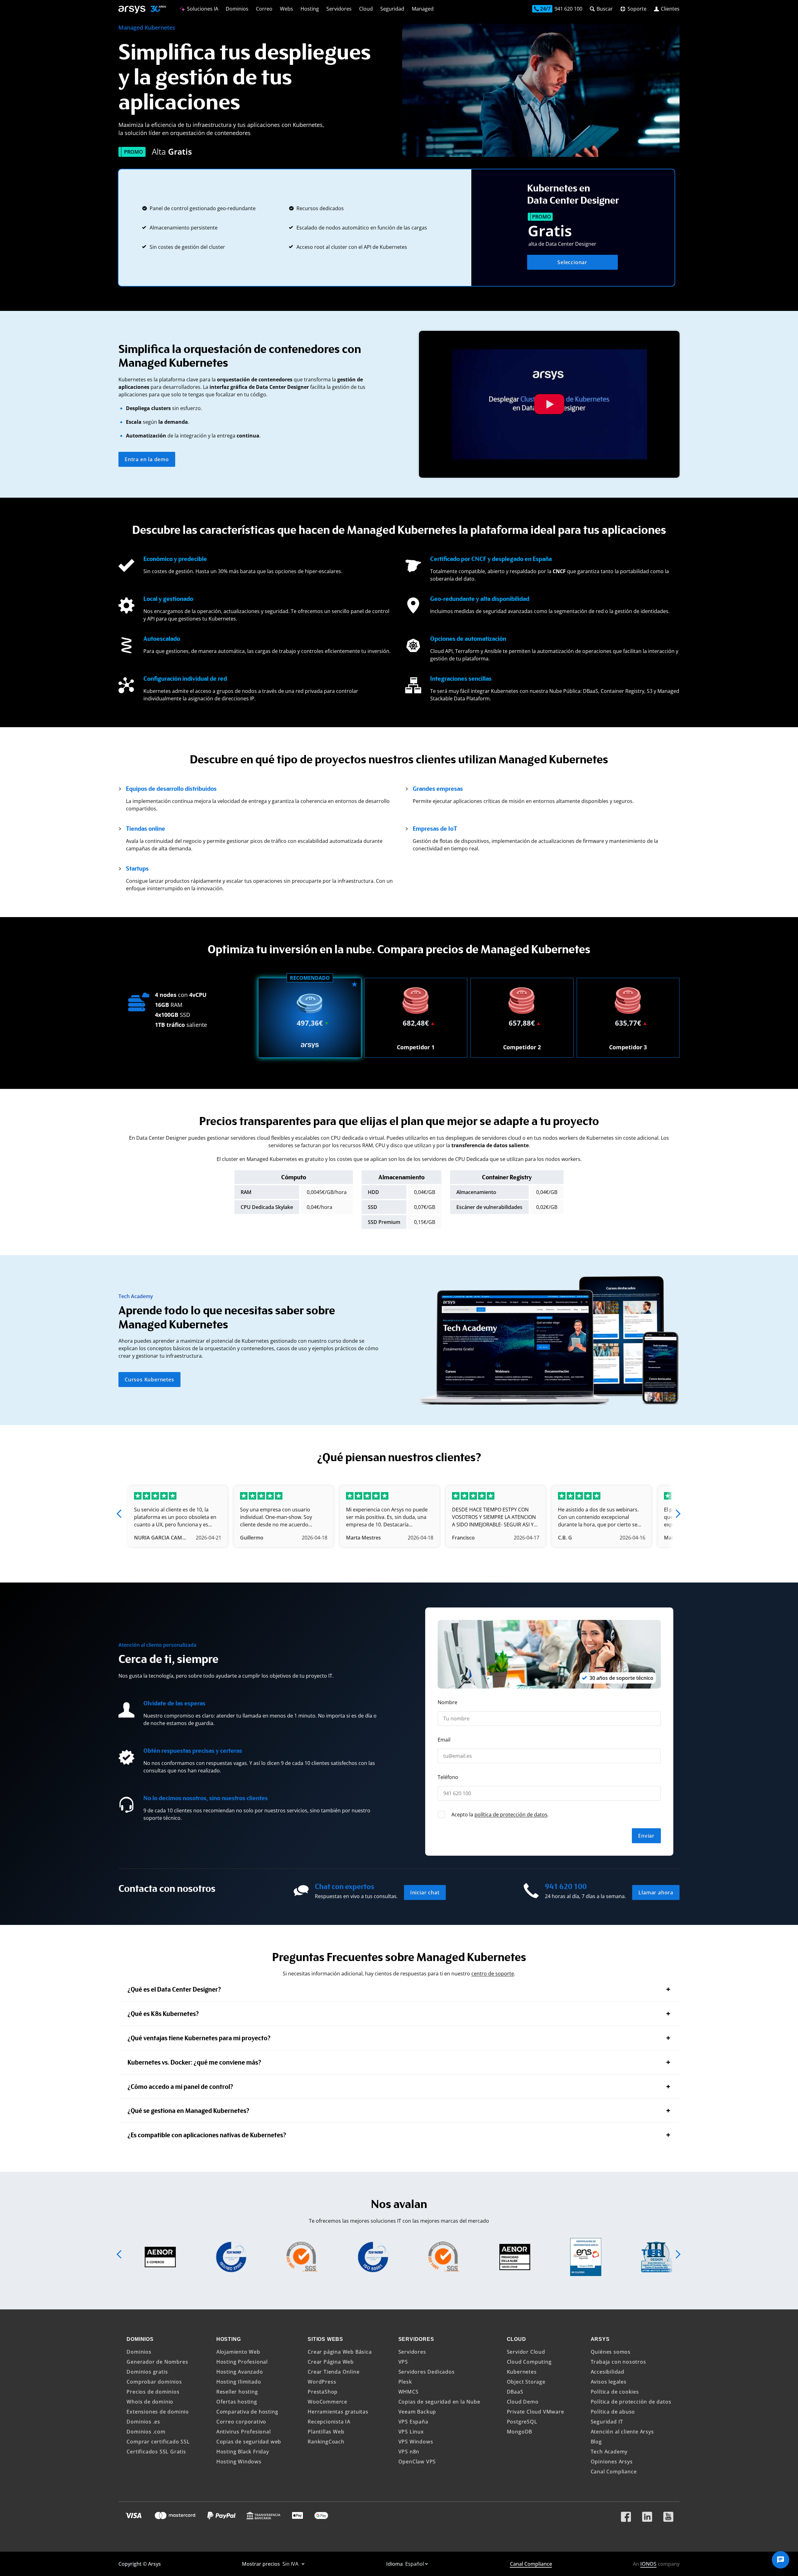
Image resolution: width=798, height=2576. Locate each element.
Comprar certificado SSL (158, 2442)
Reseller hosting (237, 2392)
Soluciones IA (202, 9)
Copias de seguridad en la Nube (439, 2402)
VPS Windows (416, 2442)
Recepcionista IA (329, 2422)
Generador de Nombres (157, 2362)
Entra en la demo (147, 459)
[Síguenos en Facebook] (626, 2514)
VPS (403, 2362)
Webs (286, 9)
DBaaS (515, 2392)
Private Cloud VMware (536, 2412)
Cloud (366, 9)
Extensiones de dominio (158, 2412)
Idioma (395, 2564)
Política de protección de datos (631, 2402)
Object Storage (526, 2382)
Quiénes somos (611, 2352)
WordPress (322, 2382)
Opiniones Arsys (612, 2462)
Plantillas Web (326, 2432)
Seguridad (392, 9)
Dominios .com (146, 2432)
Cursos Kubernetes (149, 1380)
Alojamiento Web (238, 2352)
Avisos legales (609, 2382)
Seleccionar (572, 262)
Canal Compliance (614, 2472)
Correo (264, 9)
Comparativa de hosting (247, 2412)
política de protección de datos (511, 1815)
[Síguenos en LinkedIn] (647, 2514)
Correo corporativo (241, 2422)
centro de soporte (493, 1974)
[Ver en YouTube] (549, 404)
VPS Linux (411, 2432)
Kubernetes (522, 2372)
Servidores (339, 9)
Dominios (237, 9)
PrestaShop (323, 2392)
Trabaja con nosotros (618, 2362)
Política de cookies (615, 2392)
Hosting (310, 9)
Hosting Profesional (242, 2362)
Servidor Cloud (526, 2352)
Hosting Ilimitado (239, 2382)
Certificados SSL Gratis (156, 2452)
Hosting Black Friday (243, 2452)
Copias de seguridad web (249, 2442)
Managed (423, 9)
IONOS (648, 2564)
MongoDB (520, 2432)
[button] (120, 1514)
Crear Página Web (331, 2362)
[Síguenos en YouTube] (668, 2514)
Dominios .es (143, 2422)
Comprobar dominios (154, 2382)
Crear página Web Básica (340, 2352)
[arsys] (132, 10)
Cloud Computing (529, 2362)
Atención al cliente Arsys (622, 2432)
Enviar (646, 1836)
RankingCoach (326, 2442)
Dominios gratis (147, 2372)
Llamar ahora (656, 1892)
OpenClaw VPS (417, 2462)
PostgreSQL (522, 2422)
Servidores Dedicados (427, 2372)
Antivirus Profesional (244, 2432)
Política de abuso (613, 2412)
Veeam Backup (417, 2412)
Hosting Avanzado (240, 2372)
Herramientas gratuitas (338, 2412)
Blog (596, 2442)
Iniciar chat (425, 1892)
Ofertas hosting (237, 2402)
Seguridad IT (607, 2422)
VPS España (413, 2422)
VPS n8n (409, 2452)
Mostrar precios (262, 2564)
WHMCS (409, 2392)
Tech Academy (609, 2452)
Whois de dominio (150, 2402)
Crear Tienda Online (334, 2372)
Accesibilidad (608, 2372)
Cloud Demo (523, 2402)
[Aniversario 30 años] (156, 10)
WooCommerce (327, 2402)
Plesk (405, 2382)
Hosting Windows (239, 2462)
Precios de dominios (153, 2392)
